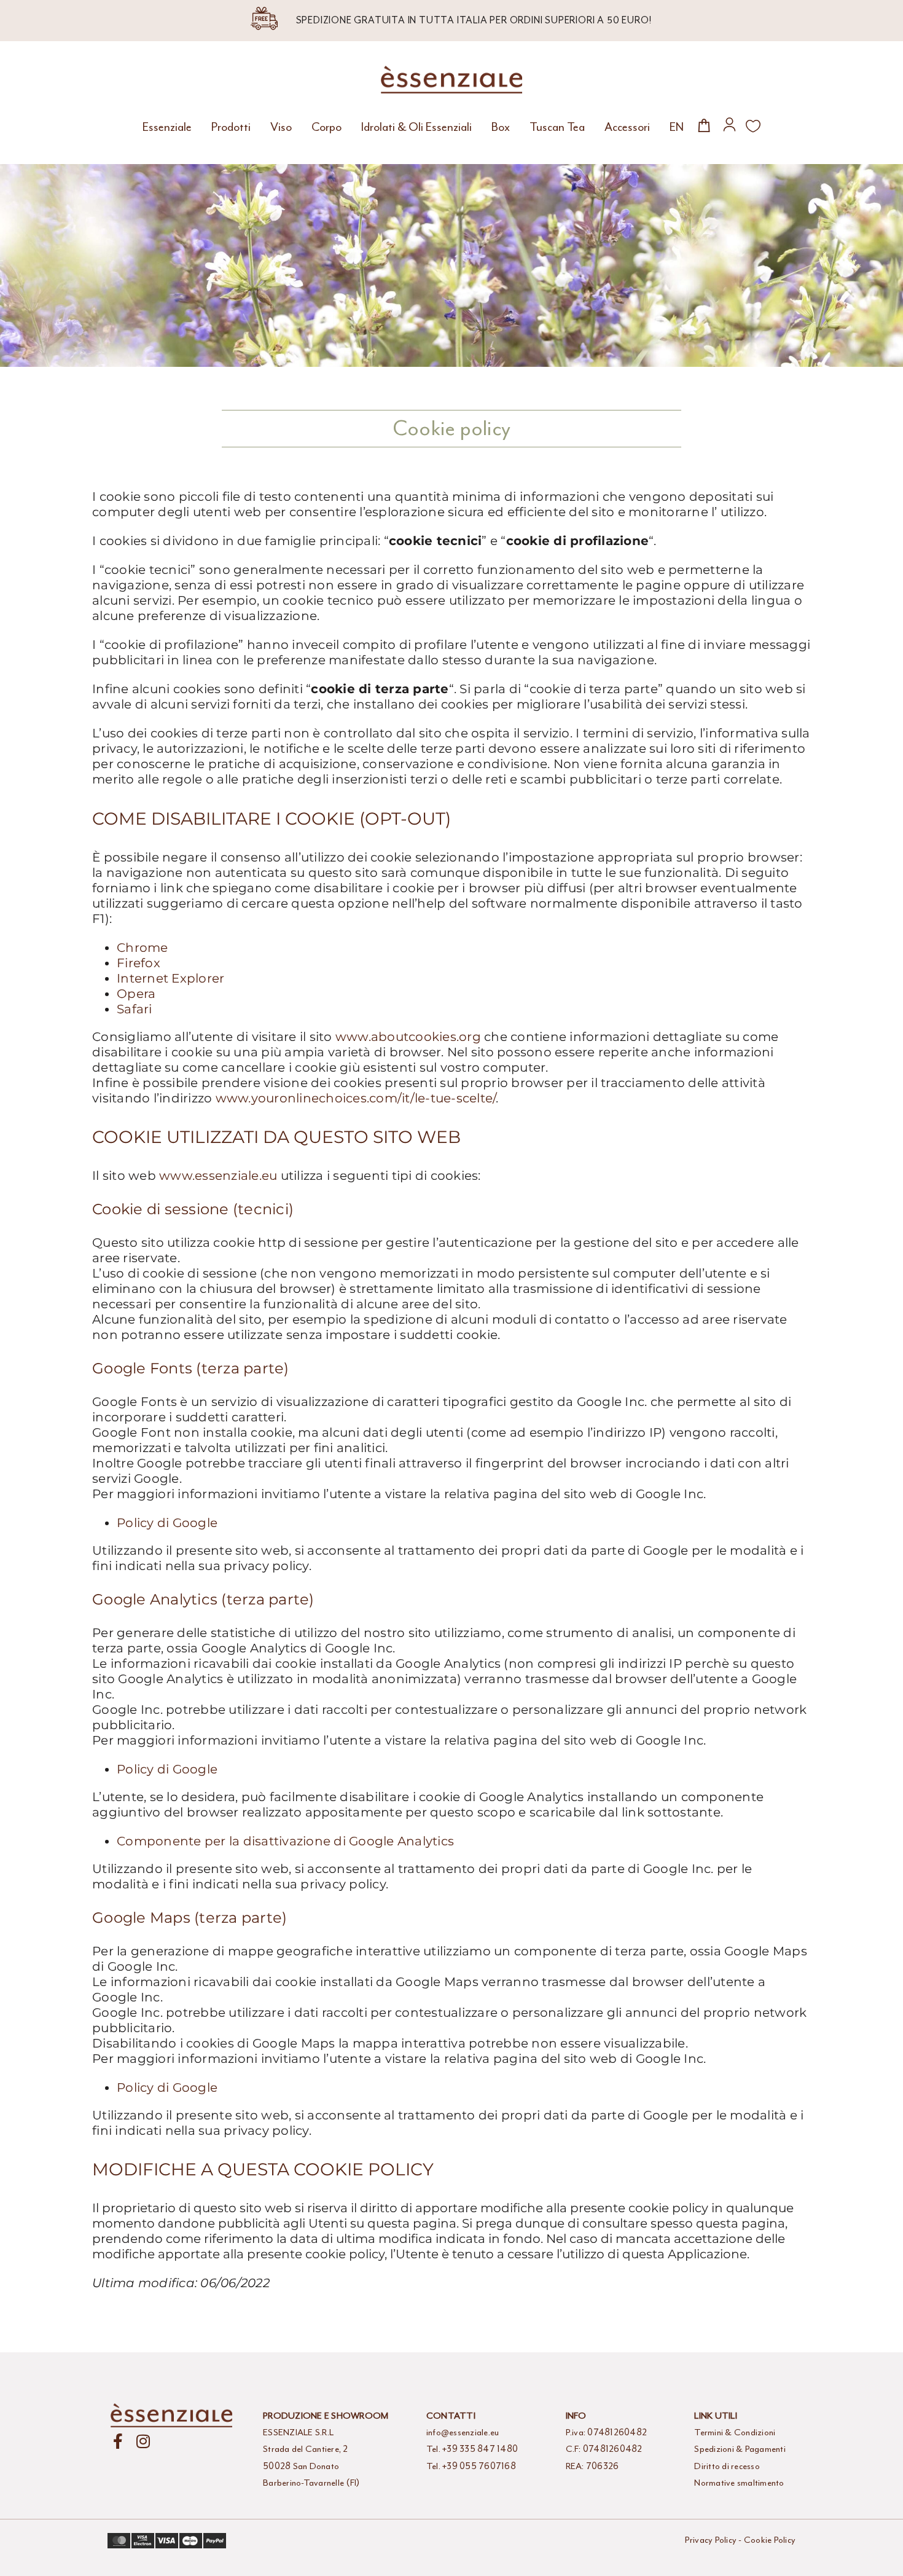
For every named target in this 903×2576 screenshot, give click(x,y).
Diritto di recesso (727, 2466)
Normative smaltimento (739, 2483)
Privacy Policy (711, 2540)
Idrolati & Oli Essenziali (416, 127)
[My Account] (729, 124)
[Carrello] (704, 125)
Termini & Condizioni (735, 2433)
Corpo (326, 127)
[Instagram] (143, 2441)
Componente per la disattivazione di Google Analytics (285, 1841)
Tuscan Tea (557, 127)
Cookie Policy (770, 2540)
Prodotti (231, 127)
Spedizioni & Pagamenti (740, 2449)
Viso (281, 127)
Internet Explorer (170, 978)
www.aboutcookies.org (408, 1037)
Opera (136, 994)
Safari (135, 1009)
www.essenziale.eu (217, 1176)
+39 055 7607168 (479, 2466)
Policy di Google (167, 1523)
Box (501, 127)
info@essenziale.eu (463, 2433)
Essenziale (167, 127)
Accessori (627, 127)
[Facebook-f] (118, 2441)
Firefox (139, 963)
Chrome (143, 948)
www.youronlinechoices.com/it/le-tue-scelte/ (356, 1098)
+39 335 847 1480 (480, 2449)
